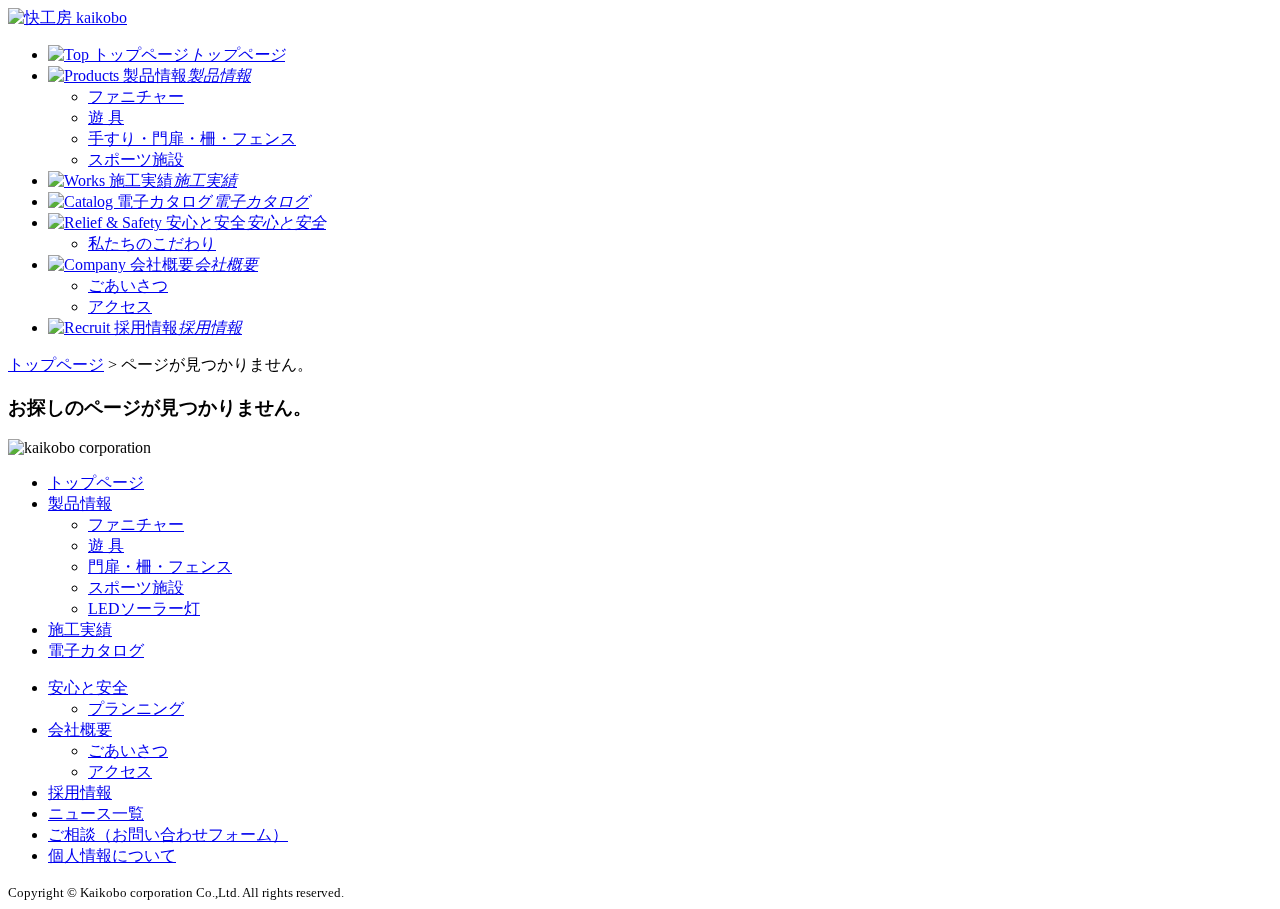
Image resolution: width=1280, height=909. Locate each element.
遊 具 (106, 117)
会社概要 (80, 729)
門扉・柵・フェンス (160, 566)
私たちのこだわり (152, 243)
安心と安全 (88, 687)
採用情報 (80, 792)
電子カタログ (96, 650)
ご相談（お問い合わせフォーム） (168, 834)
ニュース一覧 (96, 813)
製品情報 (80, 503)
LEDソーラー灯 (144, 608)
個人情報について (112, 855)
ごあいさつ (128, 285)
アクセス (120, 306)
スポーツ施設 (136, 159)
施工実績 (80, 629)
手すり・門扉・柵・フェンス (192, 138)
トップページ (56, 364)
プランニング (136, 708)
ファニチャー (136, 96)
